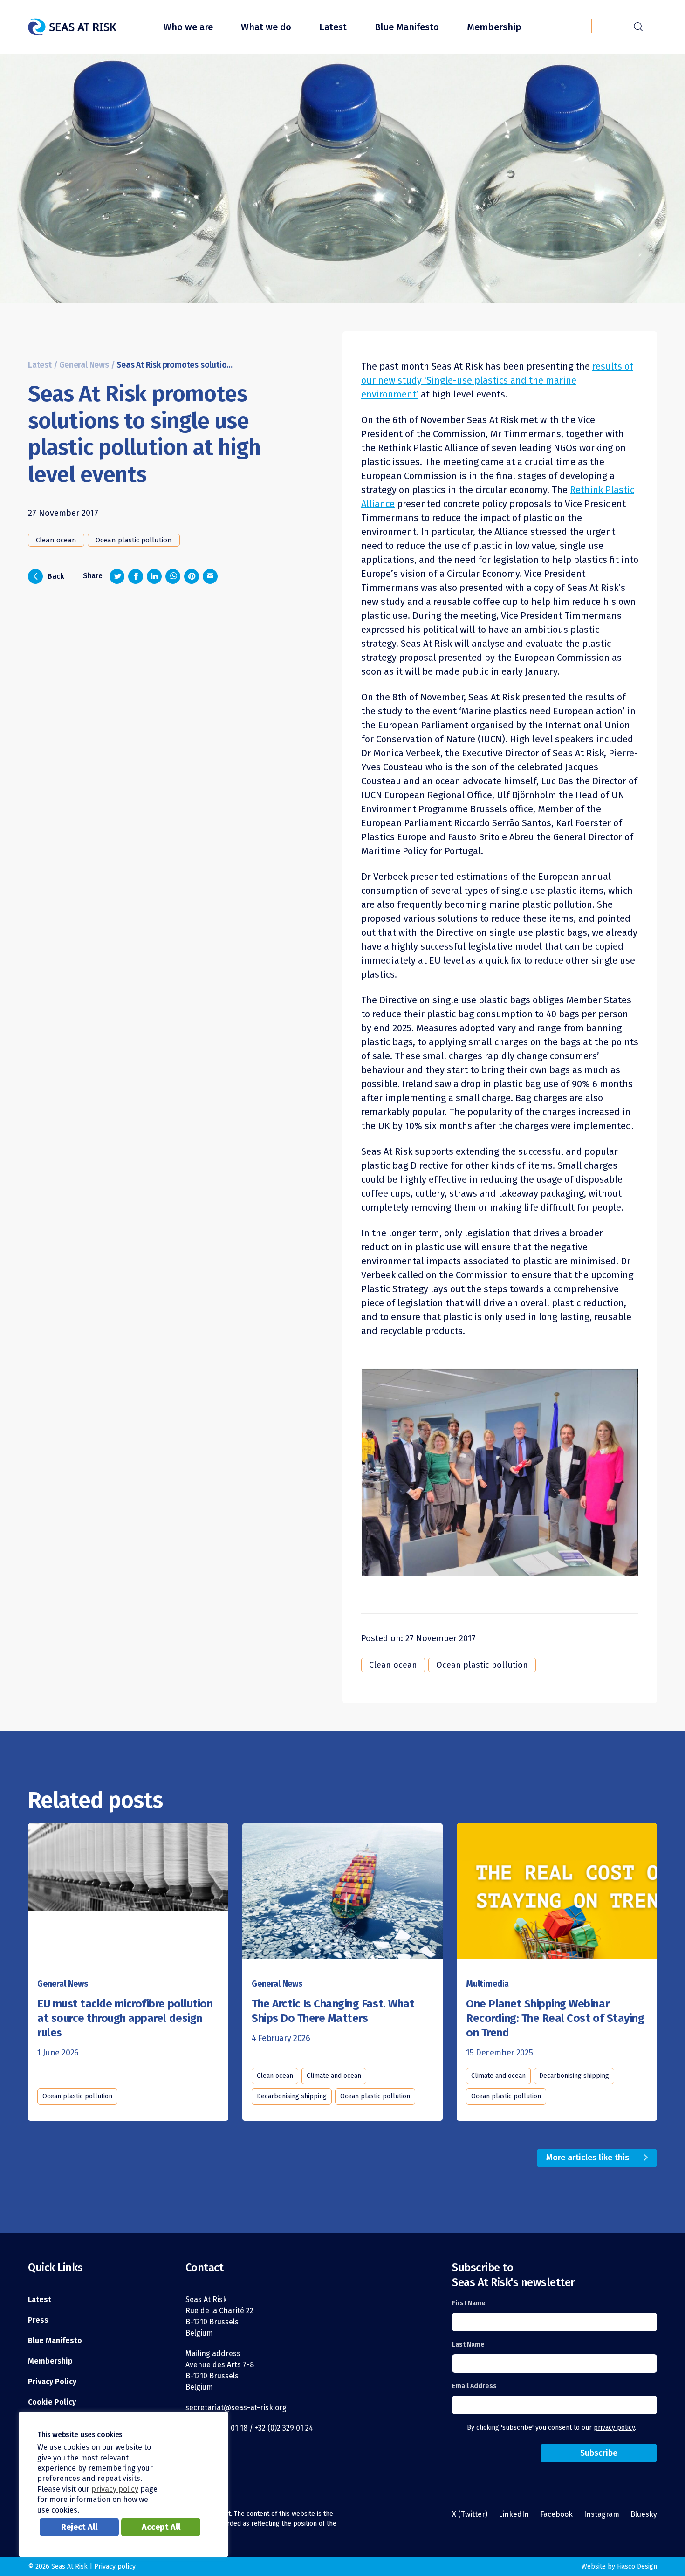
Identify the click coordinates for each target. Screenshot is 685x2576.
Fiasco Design (637, 2566)
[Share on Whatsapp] (173, 576)
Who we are (188, 27)
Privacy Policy (52, 2381)
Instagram (602, 2514)
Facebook (556, 2514)
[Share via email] (210, 576)
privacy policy (614, 2428)
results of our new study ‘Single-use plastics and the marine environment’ (497, 380)
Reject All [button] (79, 2527)
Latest (333, 27)
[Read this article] (128, 1894)
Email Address (474, 2386)
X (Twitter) (470, 2514)
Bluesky (644, 2514)
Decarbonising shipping (292, 2096)
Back (49, 575)
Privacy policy (115, 2566)
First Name (469, 2303)
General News (84, 365)
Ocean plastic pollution (134, 540)
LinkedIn (514, 2514)
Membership (494, 27)
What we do (266, 27)
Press (38, 2320)
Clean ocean (56, 540)
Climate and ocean (334, 2076)
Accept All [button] (161, 2527)
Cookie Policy (52, 2402)
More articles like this (588, 2158)
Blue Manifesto (407, 27)
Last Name (468, 2345)
